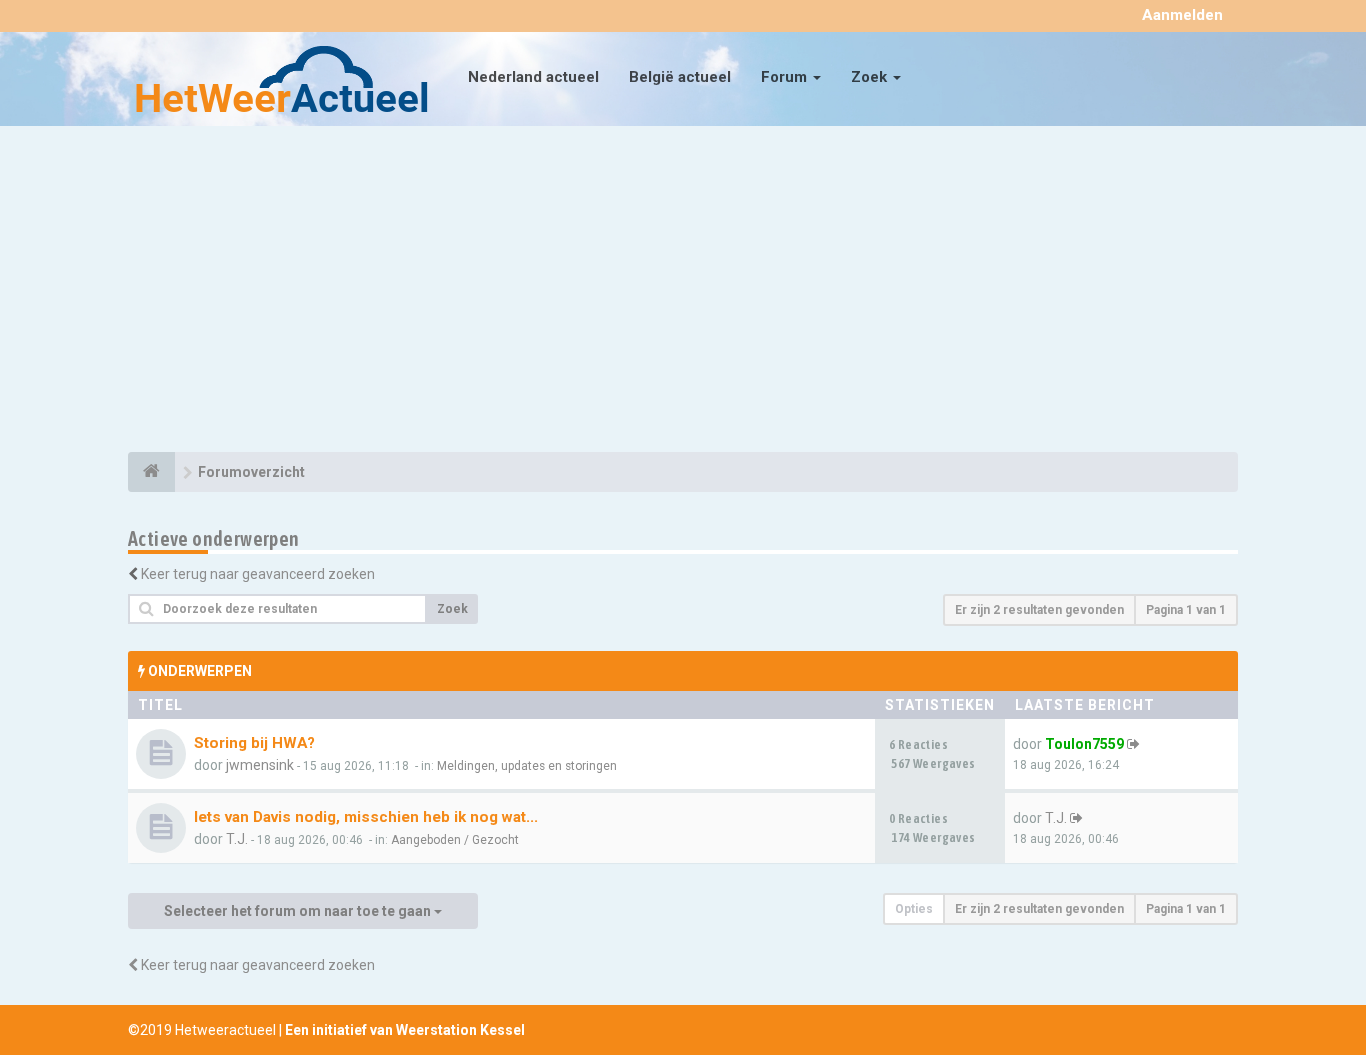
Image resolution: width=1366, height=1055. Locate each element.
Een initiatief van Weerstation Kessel (405, 1030)
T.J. (237, 839)
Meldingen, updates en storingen (527, 766)
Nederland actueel (533, 77)
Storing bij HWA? (254, 743)
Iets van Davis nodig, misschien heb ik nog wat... (366, 817)
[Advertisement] (683, 292)
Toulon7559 (1084, 744)
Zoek (871, 77)
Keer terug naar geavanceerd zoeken (258, 574)
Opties (914, 909)
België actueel (680, 77)
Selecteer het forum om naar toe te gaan (299, 911)
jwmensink (260, 765)
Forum (786, 77)
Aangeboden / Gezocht (455, 840)
